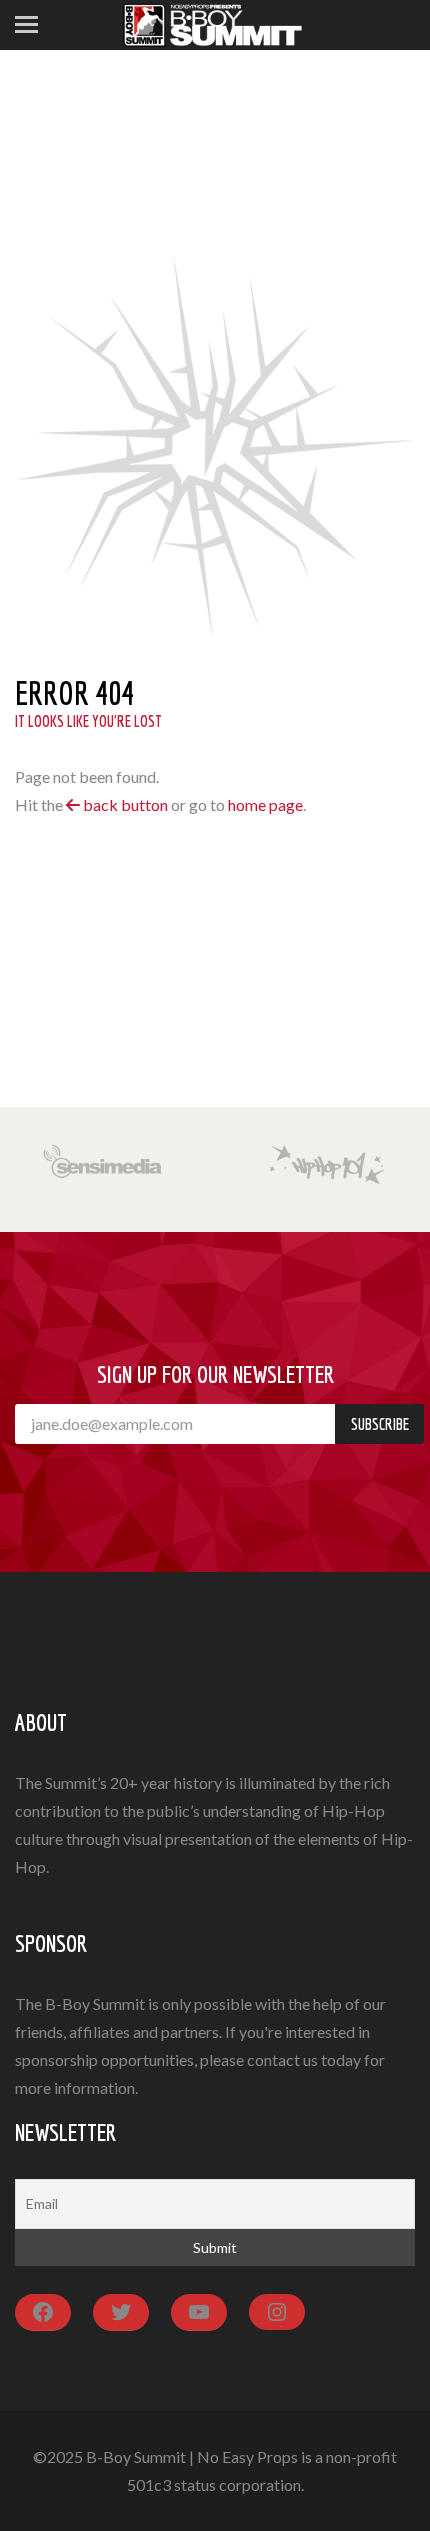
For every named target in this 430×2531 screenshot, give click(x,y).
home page (265, 804)
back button (124, 804)
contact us (282, 2059)
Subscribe (380, 1424)
